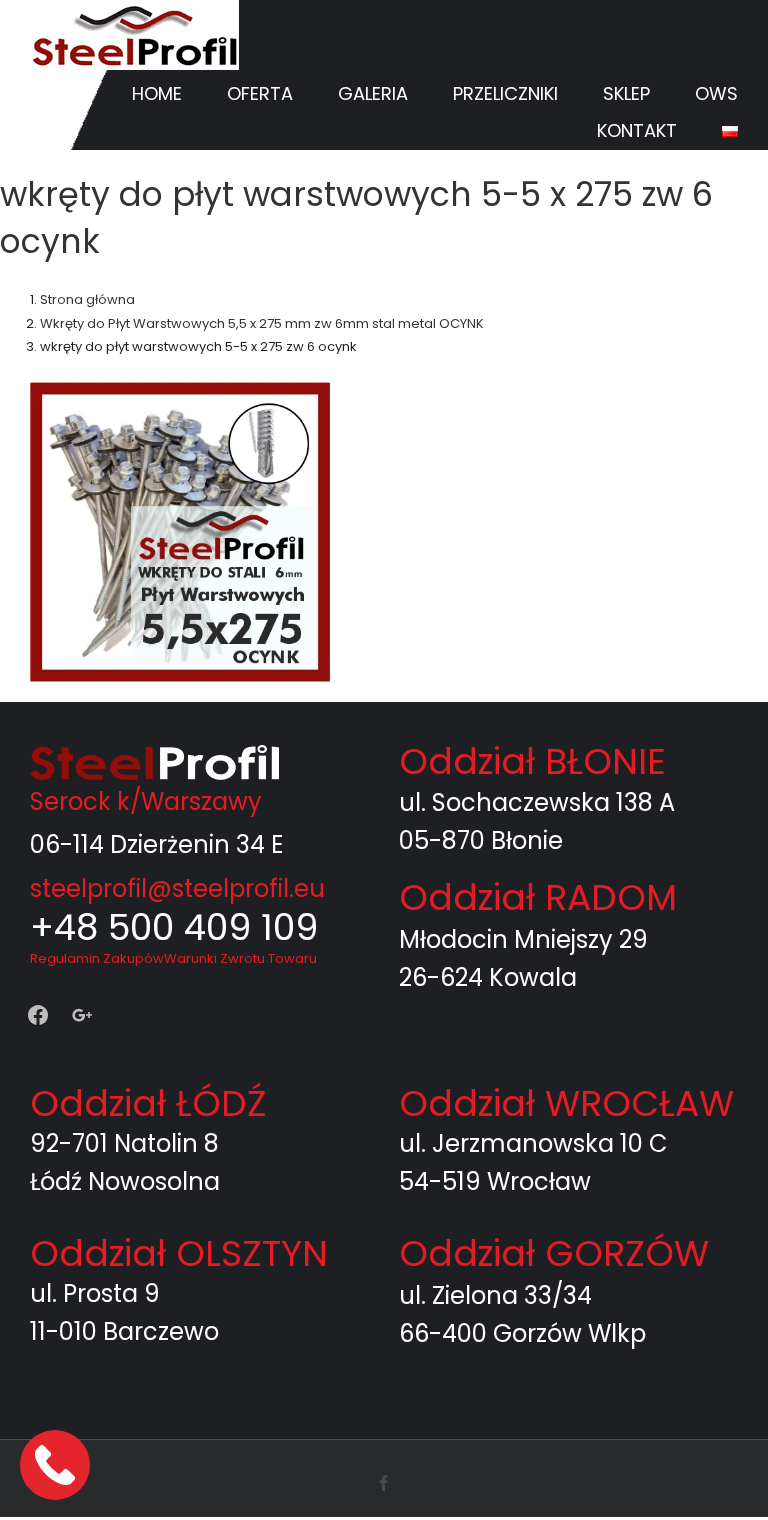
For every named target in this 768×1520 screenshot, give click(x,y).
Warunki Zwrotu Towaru (240, 958)
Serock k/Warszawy (146, 801)
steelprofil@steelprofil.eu (177, 888)
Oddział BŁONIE (532, 761)
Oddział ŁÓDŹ (148, 1103)
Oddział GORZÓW (554, 1253)
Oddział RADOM (538, 897)
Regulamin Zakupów (97, 958)
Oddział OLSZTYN (179, 1253)
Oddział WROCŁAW (566, 1103)
